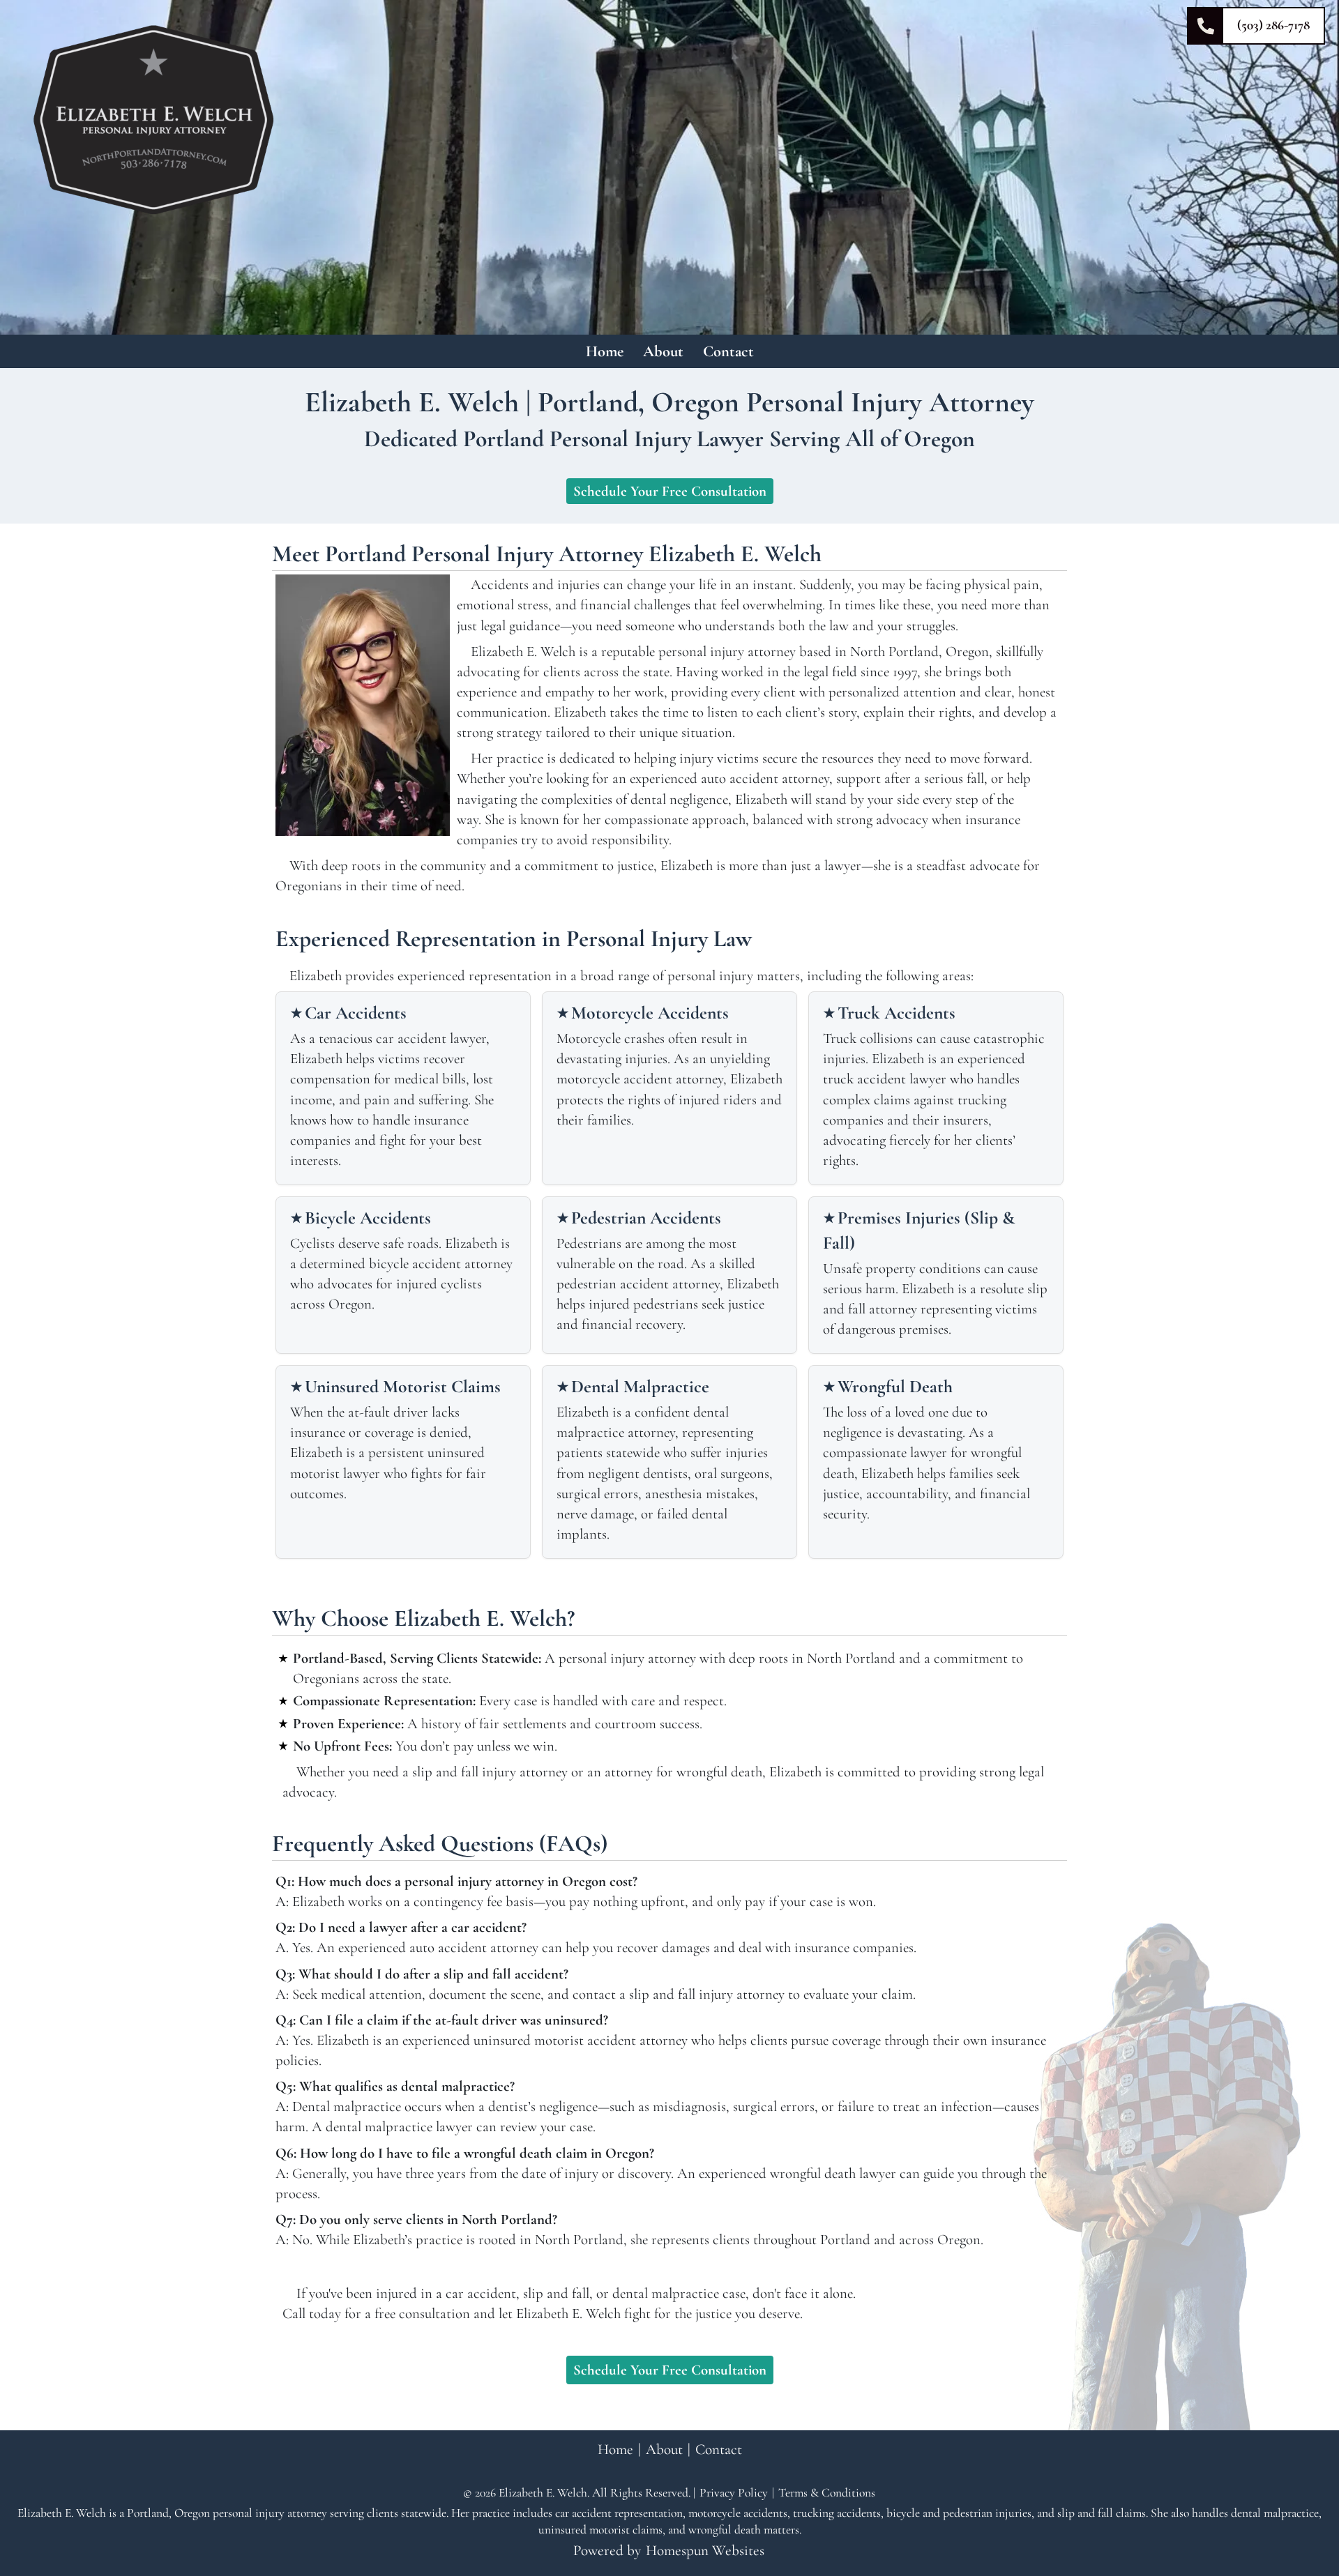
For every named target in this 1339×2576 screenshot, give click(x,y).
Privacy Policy (734, 2493)
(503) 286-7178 (1273, 25)
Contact (728, 351)
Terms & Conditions (827, 2493)
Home (605, 351)
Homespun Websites (705, 2550)
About (663, 351)
